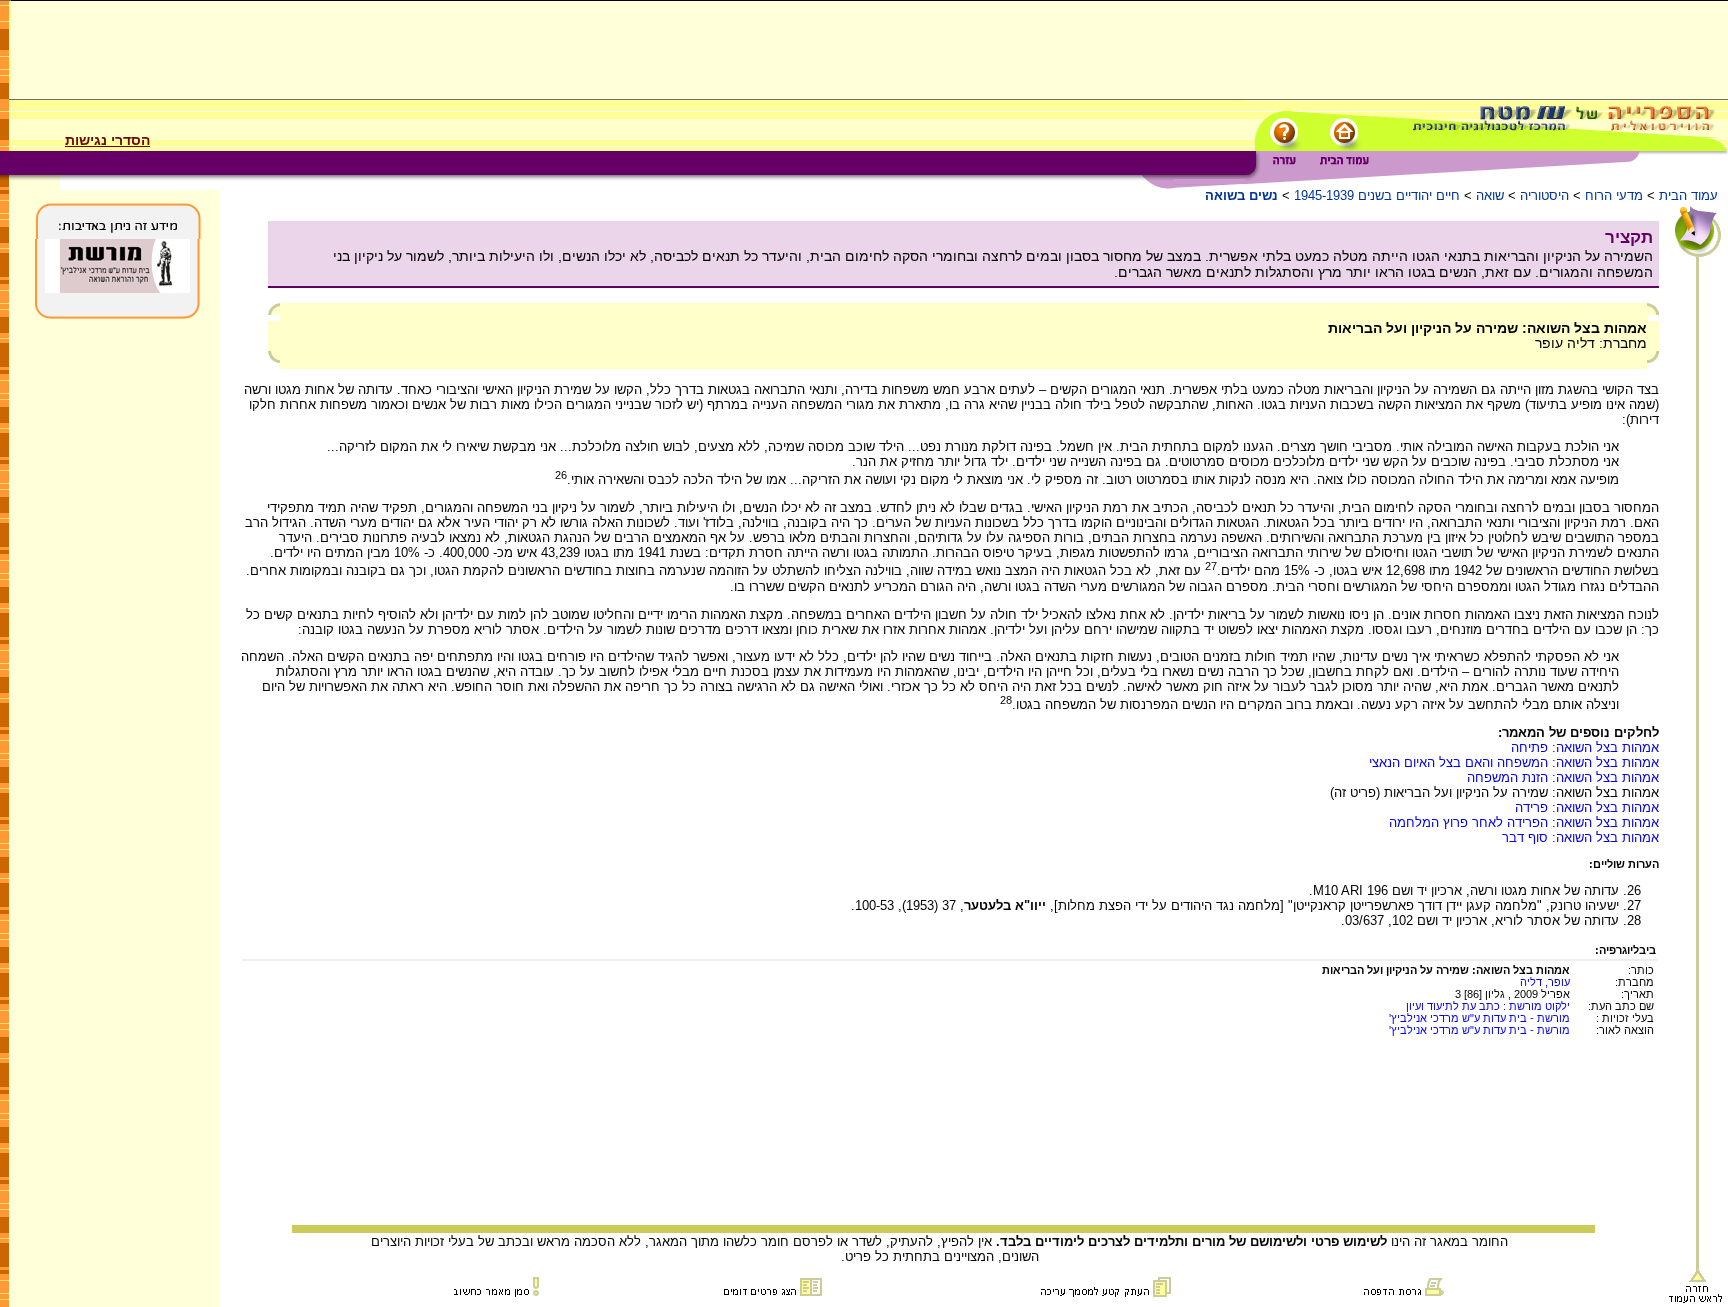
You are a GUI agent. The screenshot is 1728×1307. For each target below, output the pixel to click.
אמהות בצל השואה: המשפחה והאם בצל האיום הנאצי (1514, 762)
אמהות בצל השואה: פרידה (1587, 807)
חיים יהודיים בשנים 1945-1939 (1377, 195)
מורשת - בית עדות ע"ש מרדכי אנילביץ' (1479, 1018)
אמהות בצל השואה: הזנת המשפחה (1563, 777)
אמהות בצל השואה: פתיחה (1585, 747)
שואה (1490, 195)
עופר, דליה (1545, 982)
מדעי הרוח (1614, 195)
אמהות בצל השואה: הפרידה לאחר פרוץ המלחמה (1524, 822)
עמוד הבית (1688, 195)
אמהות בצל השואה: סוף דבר (1580, 837)
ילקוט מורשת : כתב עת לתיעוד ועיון (1488, 1006)
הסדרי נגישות (107, 140)
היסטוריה (1544, 195)
